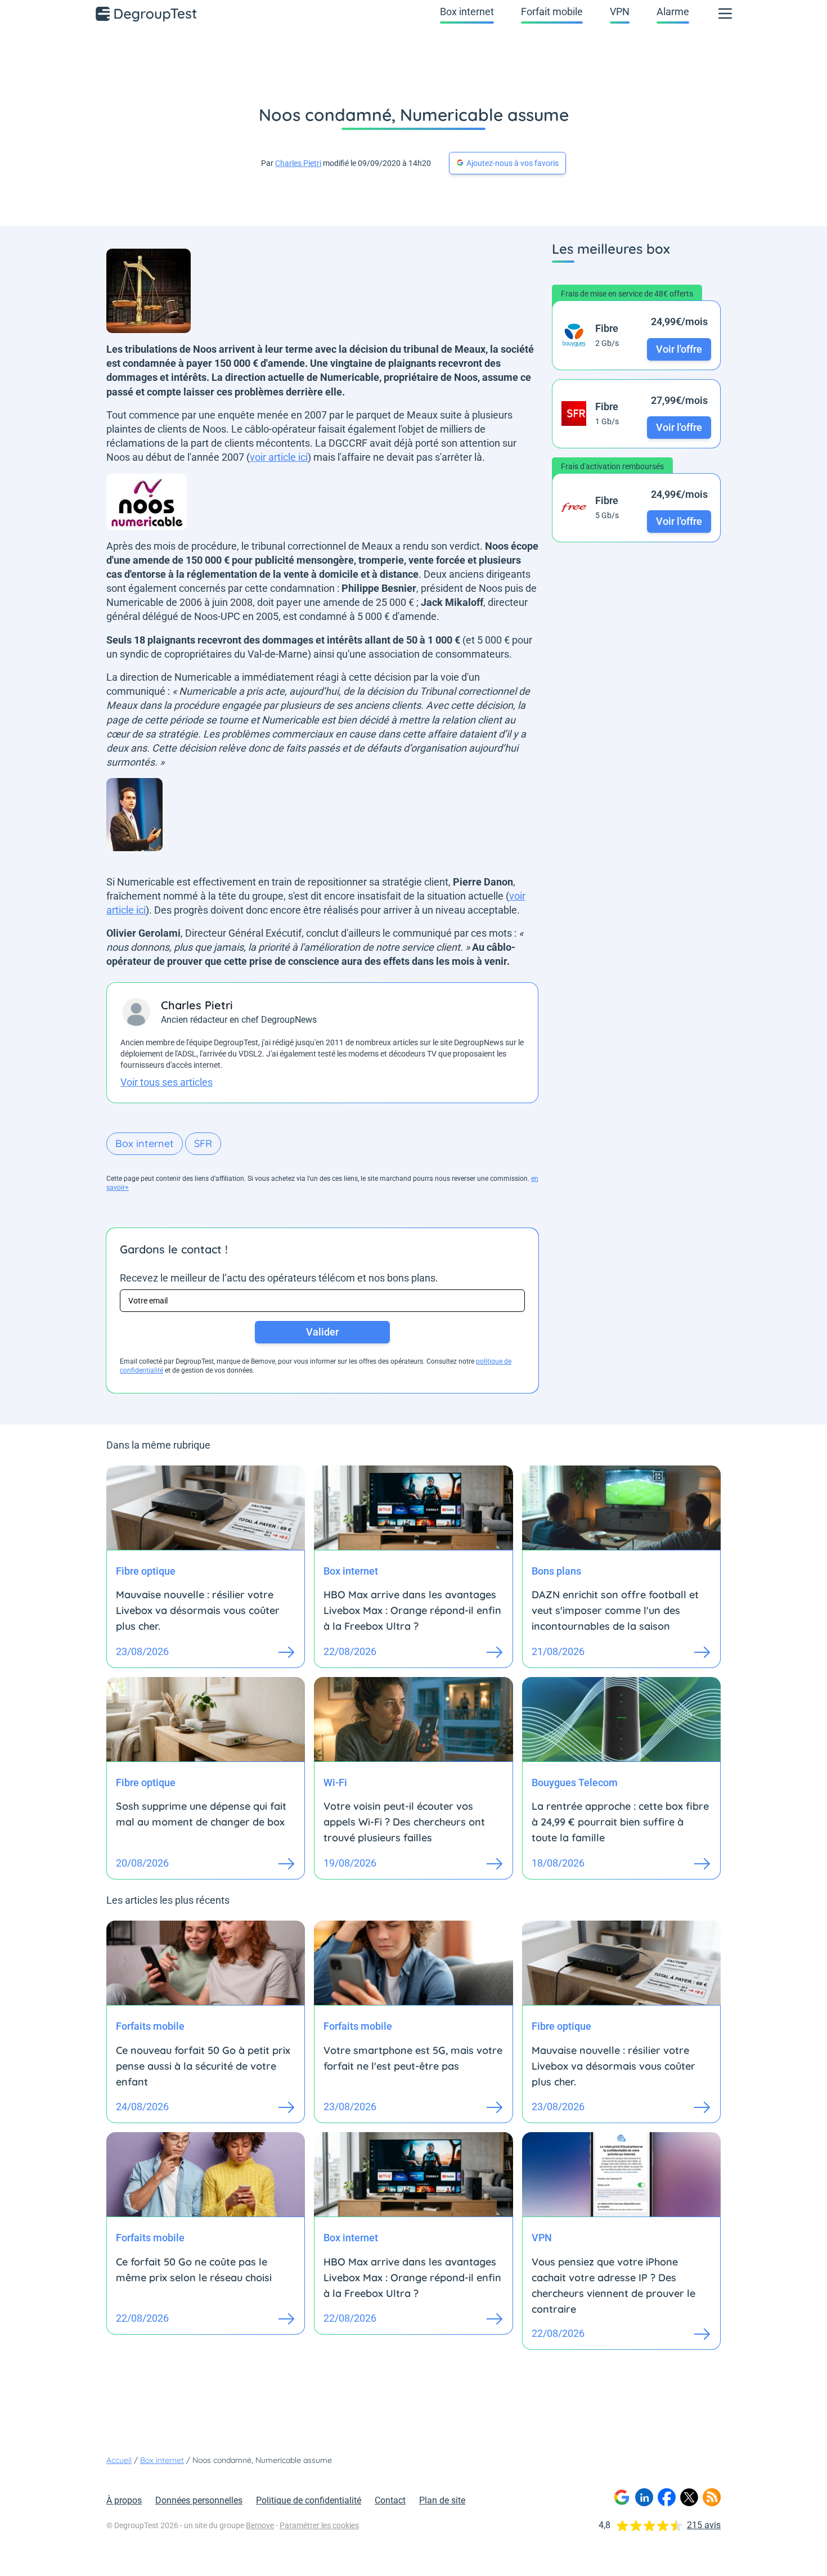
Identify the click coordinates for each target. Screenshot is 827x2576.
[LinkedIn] (644, 2497)
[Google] (622, 2497)
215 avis (704, 2525)
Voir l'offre (679, 349)
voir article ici (279, 457)
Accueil (119, 2460)
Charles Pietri (298, 163)
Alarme (673, 12)
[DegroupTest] (147, 14)
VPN (620, 12)
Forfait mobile (552, 12)
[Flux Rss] (712, 2497)
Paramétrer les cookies (319, 2525)
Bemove (260, 2525)
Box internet (467, 12)
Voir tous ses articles (167, 1082)
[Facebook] (667, 2497)
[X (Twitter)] (689, 2497)
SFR (203, 1143)
